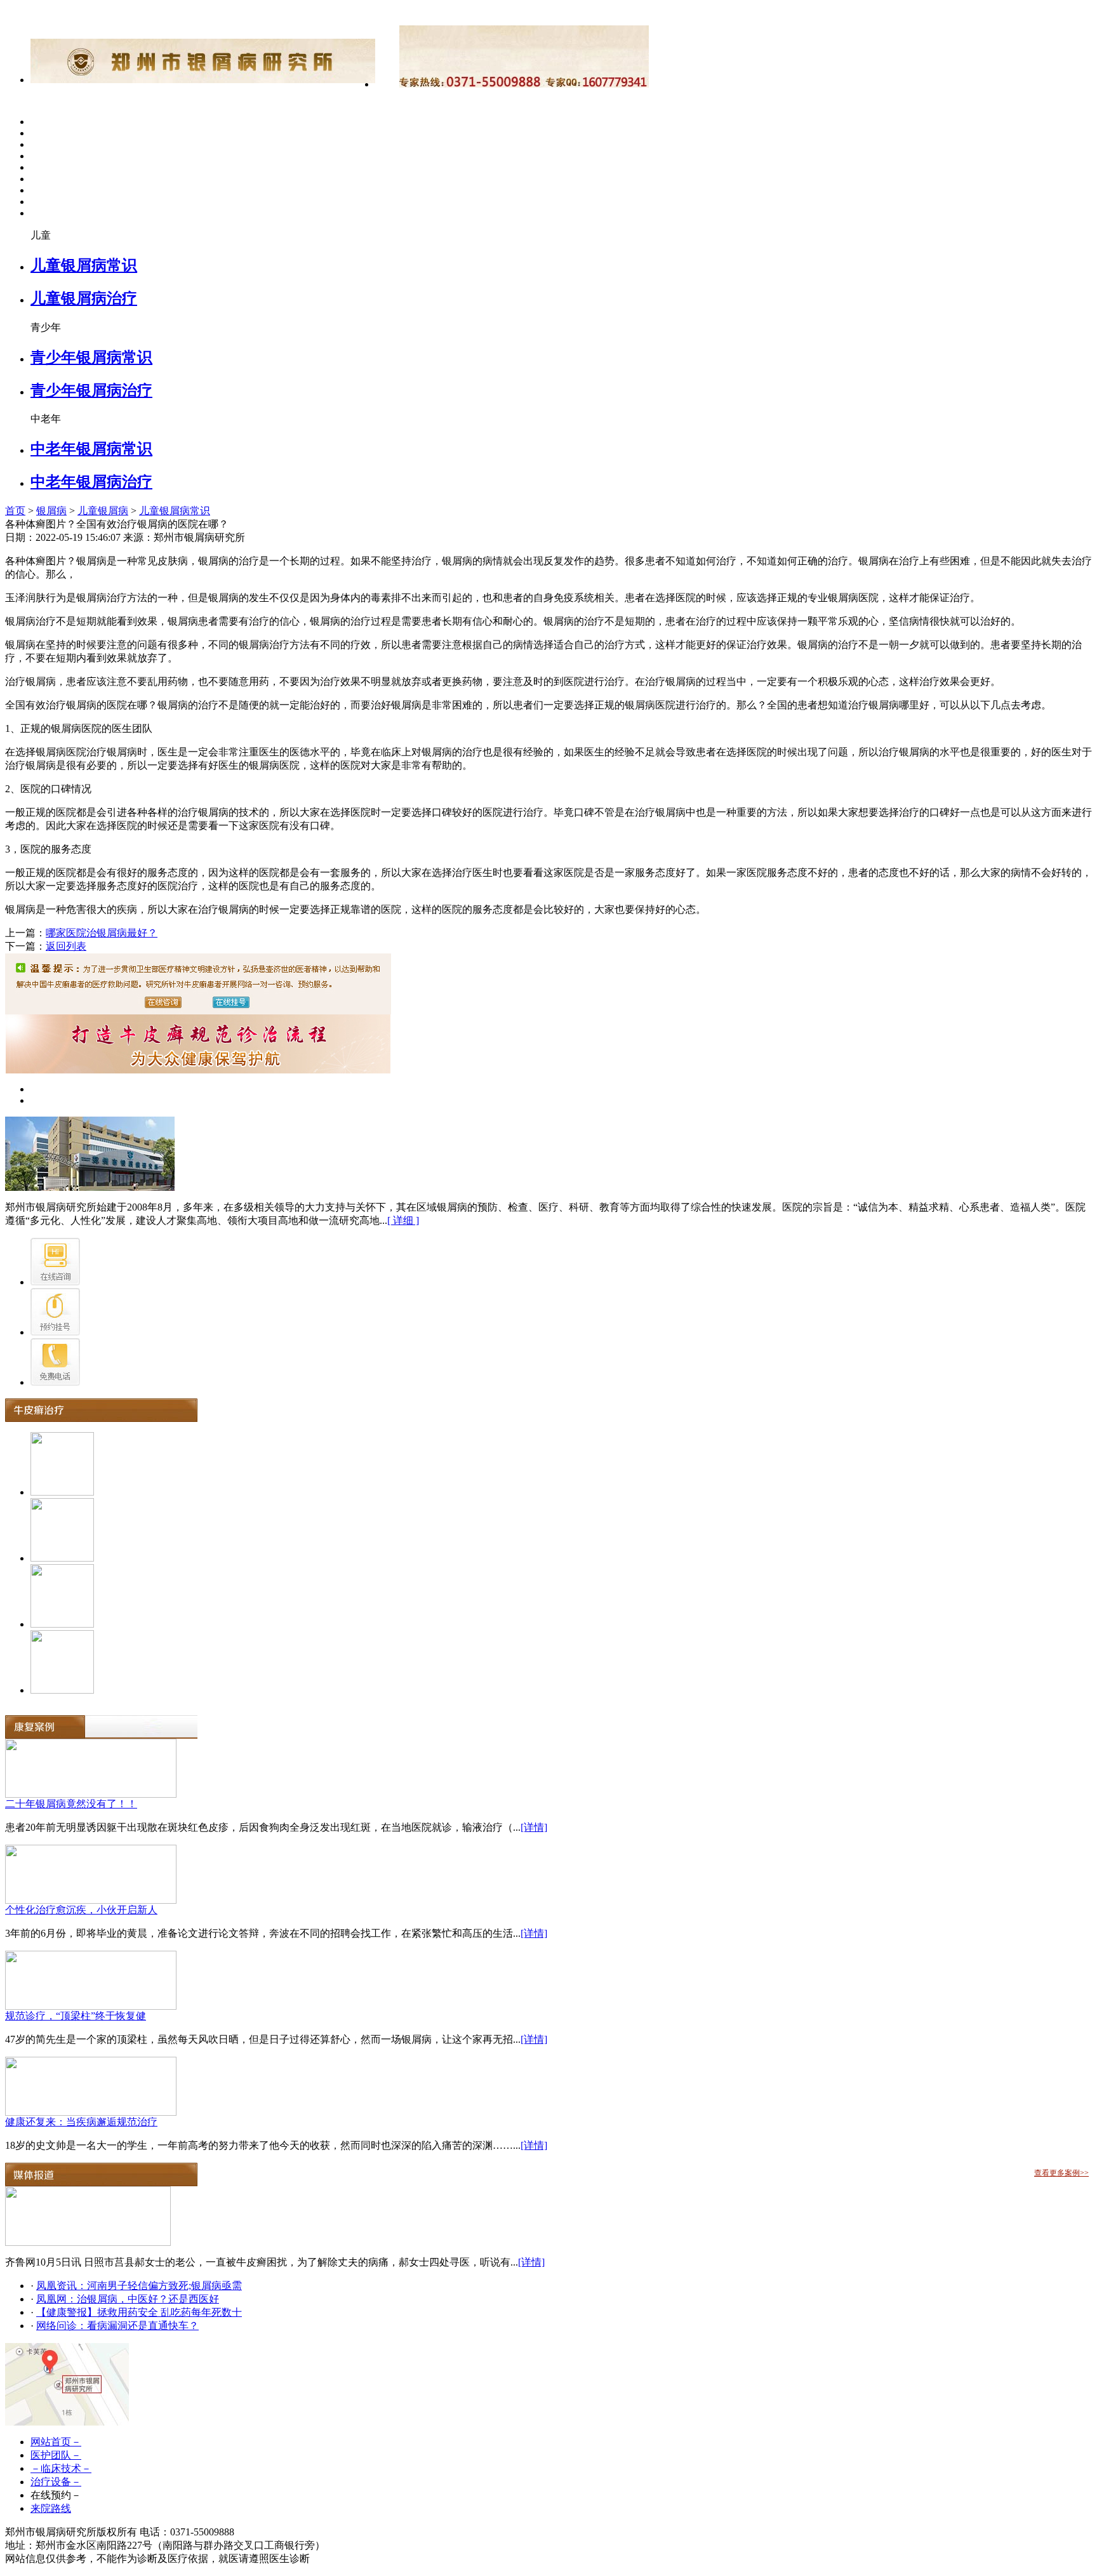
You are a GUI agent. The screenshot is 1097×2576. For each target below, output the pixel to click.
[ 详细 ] (403, 1220)
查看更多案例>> (1061, 2173)
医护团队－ (56, 2455)
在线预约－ (56, 2495)
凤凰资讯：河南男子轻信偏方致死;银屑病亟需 (139, 2286)
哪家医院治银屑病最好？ (102, 933)
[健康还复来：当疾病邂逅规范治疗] (91, 2112)
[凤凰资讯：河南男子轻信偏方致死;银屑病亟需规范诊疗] (88, 2242)
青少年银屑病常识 (91, 357)
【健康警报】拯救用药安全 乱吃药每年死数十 (139, 2312)
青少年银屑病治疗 (91, 390)
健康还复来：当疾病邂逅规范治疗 (81, 2122)
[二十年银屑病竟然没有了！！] (91, 1794)
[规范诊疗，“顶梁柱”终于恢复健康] (91, 2006)
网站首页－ (56, 2442)
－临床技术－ (61, 2468)
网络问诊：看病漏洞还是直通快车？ (117, 2326)
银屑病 (51, 511)
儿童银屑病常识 (84, 265)
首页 (15, 511)
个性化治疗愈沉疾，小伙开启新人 (81, 1910)
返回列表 (66, 946)
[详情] (534, 1827)
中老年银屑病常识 (91, 449)
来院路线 (51, 2508)
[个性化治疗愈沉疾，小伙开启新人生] (91, 1900)
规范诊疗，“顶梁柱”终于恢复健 (76, 2016)
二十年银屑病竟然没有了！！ (71, 1804)
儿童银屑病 (103, 511)
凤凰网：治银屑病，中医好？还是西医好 (128, 2299)
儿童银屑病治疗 (84, 298)
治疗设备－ (56, 2482)
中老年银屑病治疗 (91, 482)
